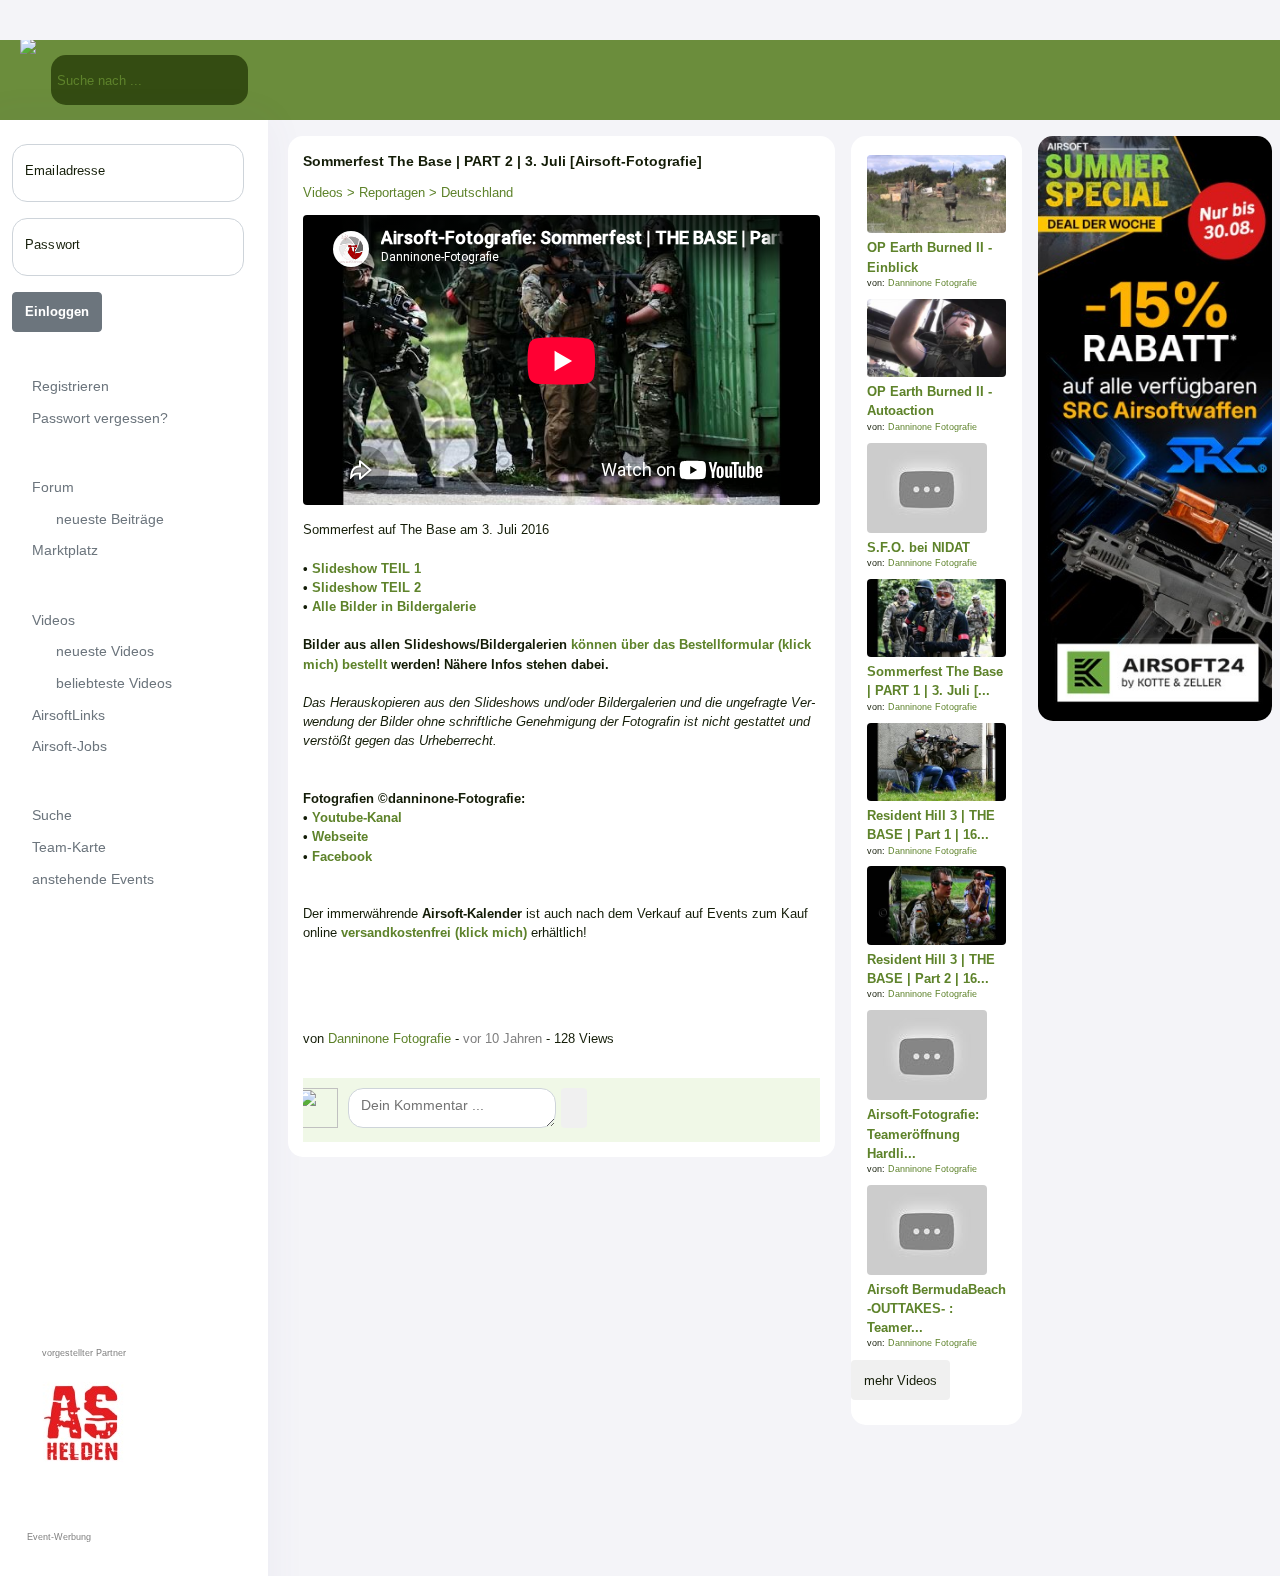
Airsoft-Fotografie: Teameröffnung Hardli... (923, 1133)
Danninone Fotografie (389, 1038)
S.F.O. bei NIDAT (918, 547)
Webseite (340, 836)
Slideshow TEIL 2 (366, 587)
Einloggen (57, 311)
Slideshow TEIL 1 (366, 568)
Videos (323, 192)
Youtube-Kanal (357, 817)
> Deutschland (469, 192)
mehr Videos (900, 1380)
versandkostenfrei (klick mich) (434, 932)
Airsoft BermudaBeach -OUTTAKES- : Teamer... (936, 1308)
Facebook (342, 856)
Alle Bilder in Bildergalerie (394, 606)
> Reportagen (384, 192)
